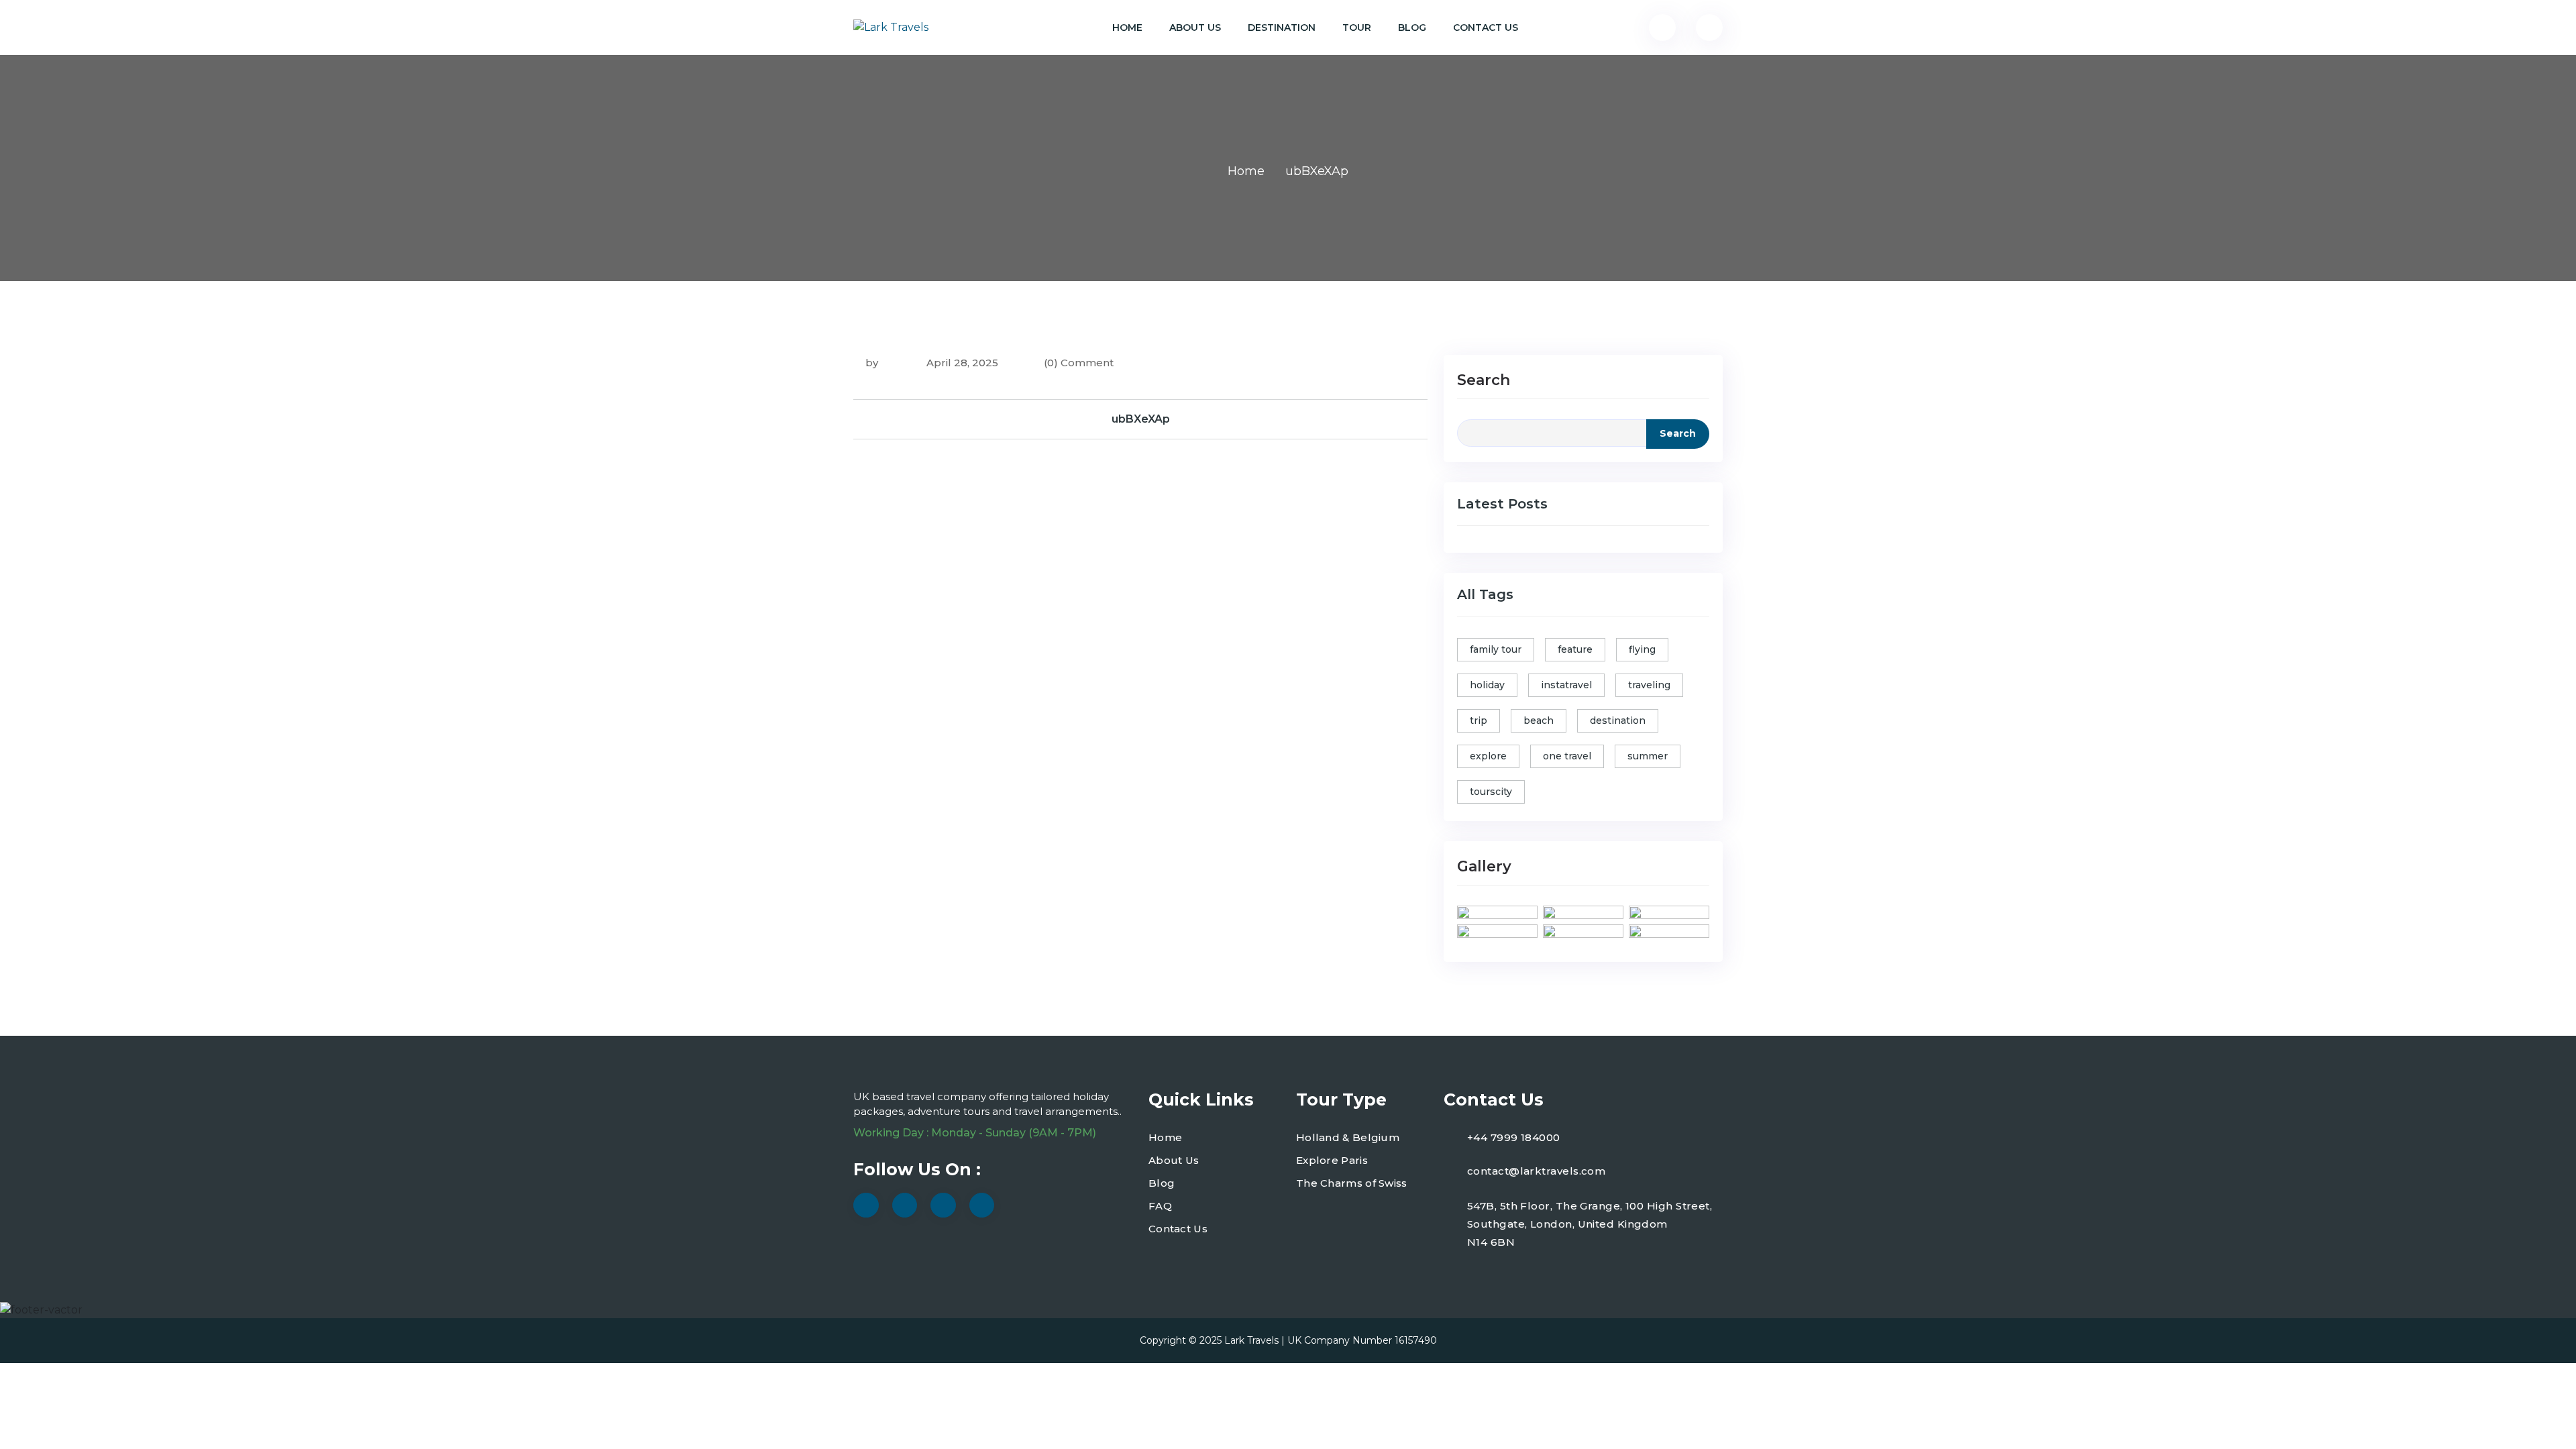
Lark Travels (1251, 1340)
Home (1127, 28)
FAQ (1160, 1206)
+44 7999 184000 (1514, 1137)
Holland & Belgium (1348, 1137)
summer (1648, 756)
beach (1539, 720)
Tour (1357, 28)
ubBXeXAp (1141, 419)
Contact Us (1486, 28)
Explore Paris (1332, 1160)
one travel (1567, 756)
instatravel (1566, 685)
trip (1479, 720)
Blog (1412, 28)
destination (1618, 720)
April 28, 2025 (961, 363)
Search (1484, 380)
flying (1642, 649)
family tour (1496, 649)
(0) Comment (1079, 363)
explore (1488, 756)
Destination (1282, 28)
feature (1575, 649)
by (872, 363)
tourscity (1491, 792)
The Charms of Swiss (1352, 1183)
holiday (1487, 685)
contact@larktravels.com (1536, 1171)
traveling (1649, 685)
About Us (1195, 28)
